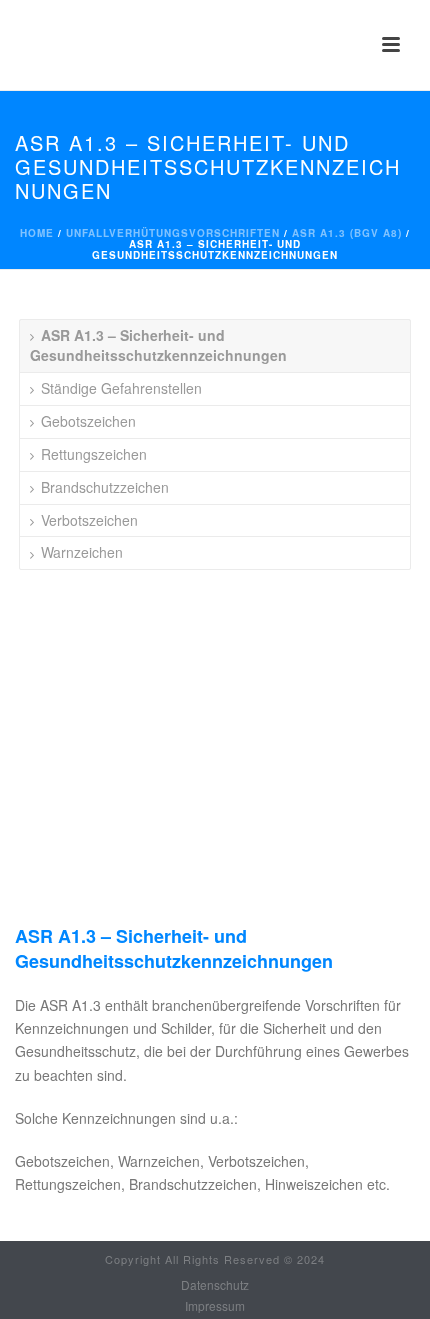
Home (37, 233)
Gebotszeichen (88, 421)
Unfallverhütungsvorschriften (173, 233)
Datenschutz (215, 1285)
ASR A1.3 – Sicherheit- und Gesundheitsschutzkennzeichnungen (158, 345)
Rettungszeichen (94, 454)
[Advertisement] (215, 779)
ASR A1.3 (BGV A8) (347, 233)
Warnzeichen (82, 552)
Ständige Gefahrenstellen (121, 388)
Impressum (215, 1306)
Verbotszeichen (89, 520)
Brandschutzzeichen (105, 487)
